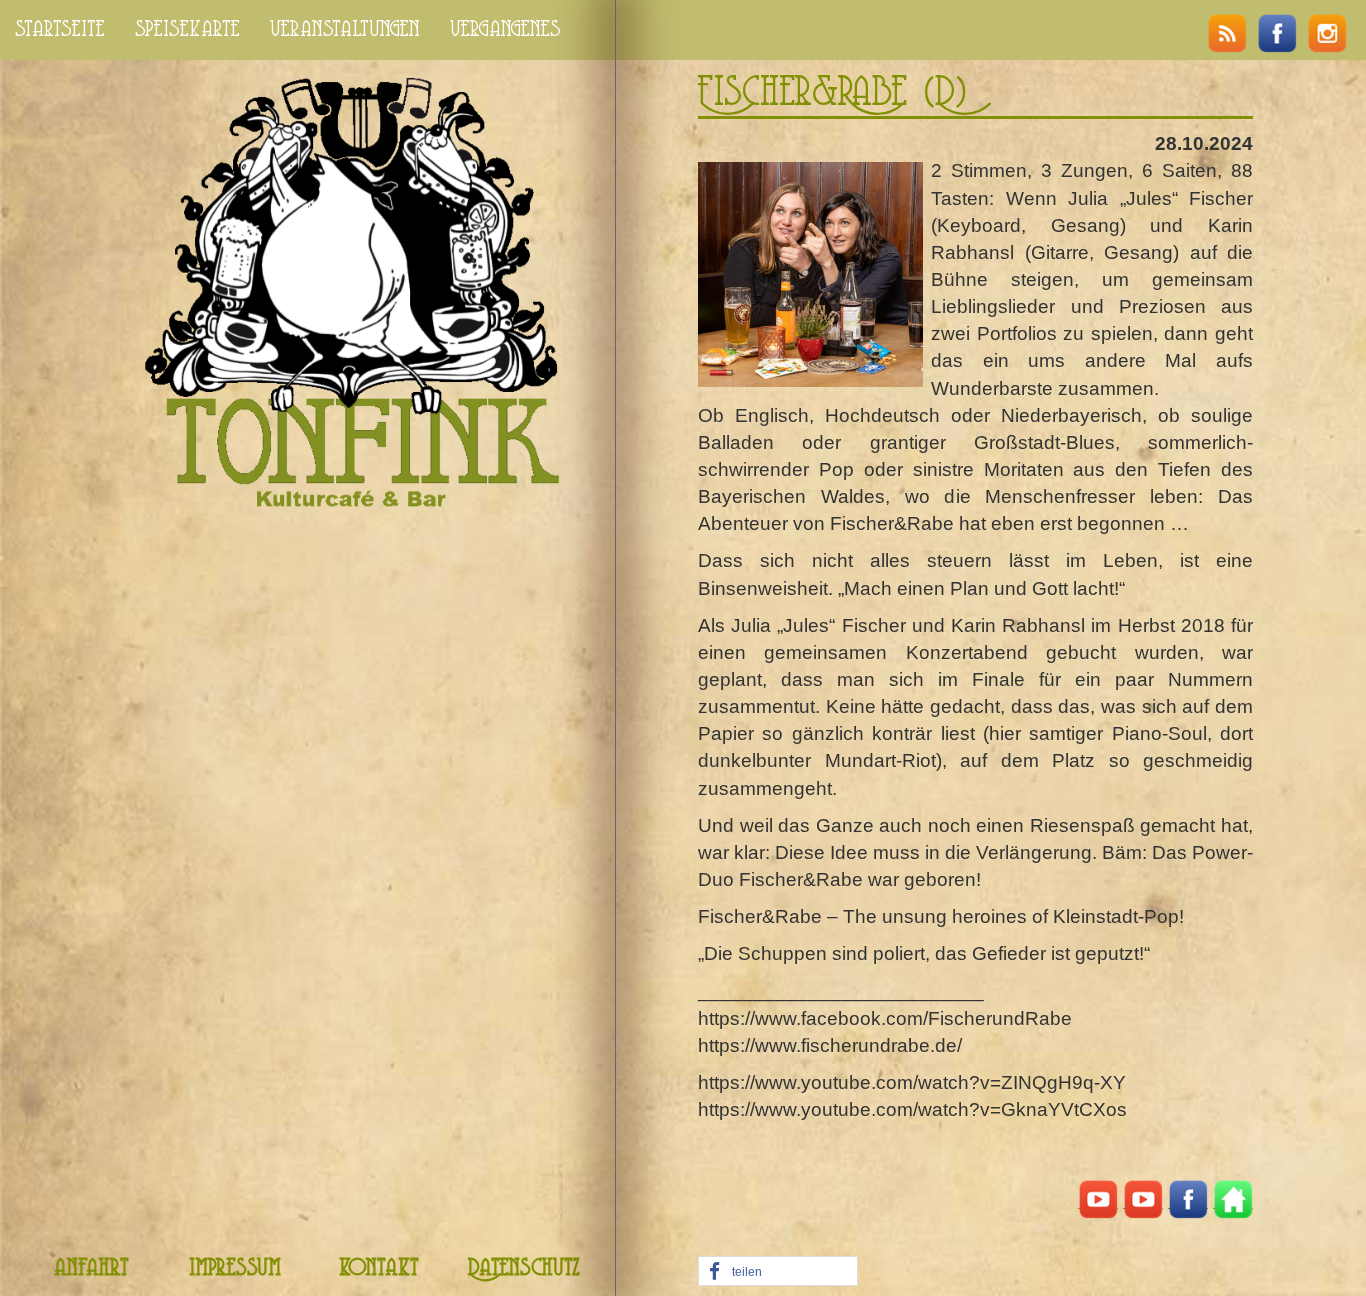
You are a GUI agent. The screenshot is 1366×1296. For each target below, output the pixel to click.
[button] (778, 1272)
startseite (60, 29)
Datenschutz (524, 1268)
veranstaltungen (345, 29)
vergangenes (505, 29)
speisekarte (187, 29)
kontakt (379, 1268)
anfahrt (91, 1268)
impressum (235, 1268)
